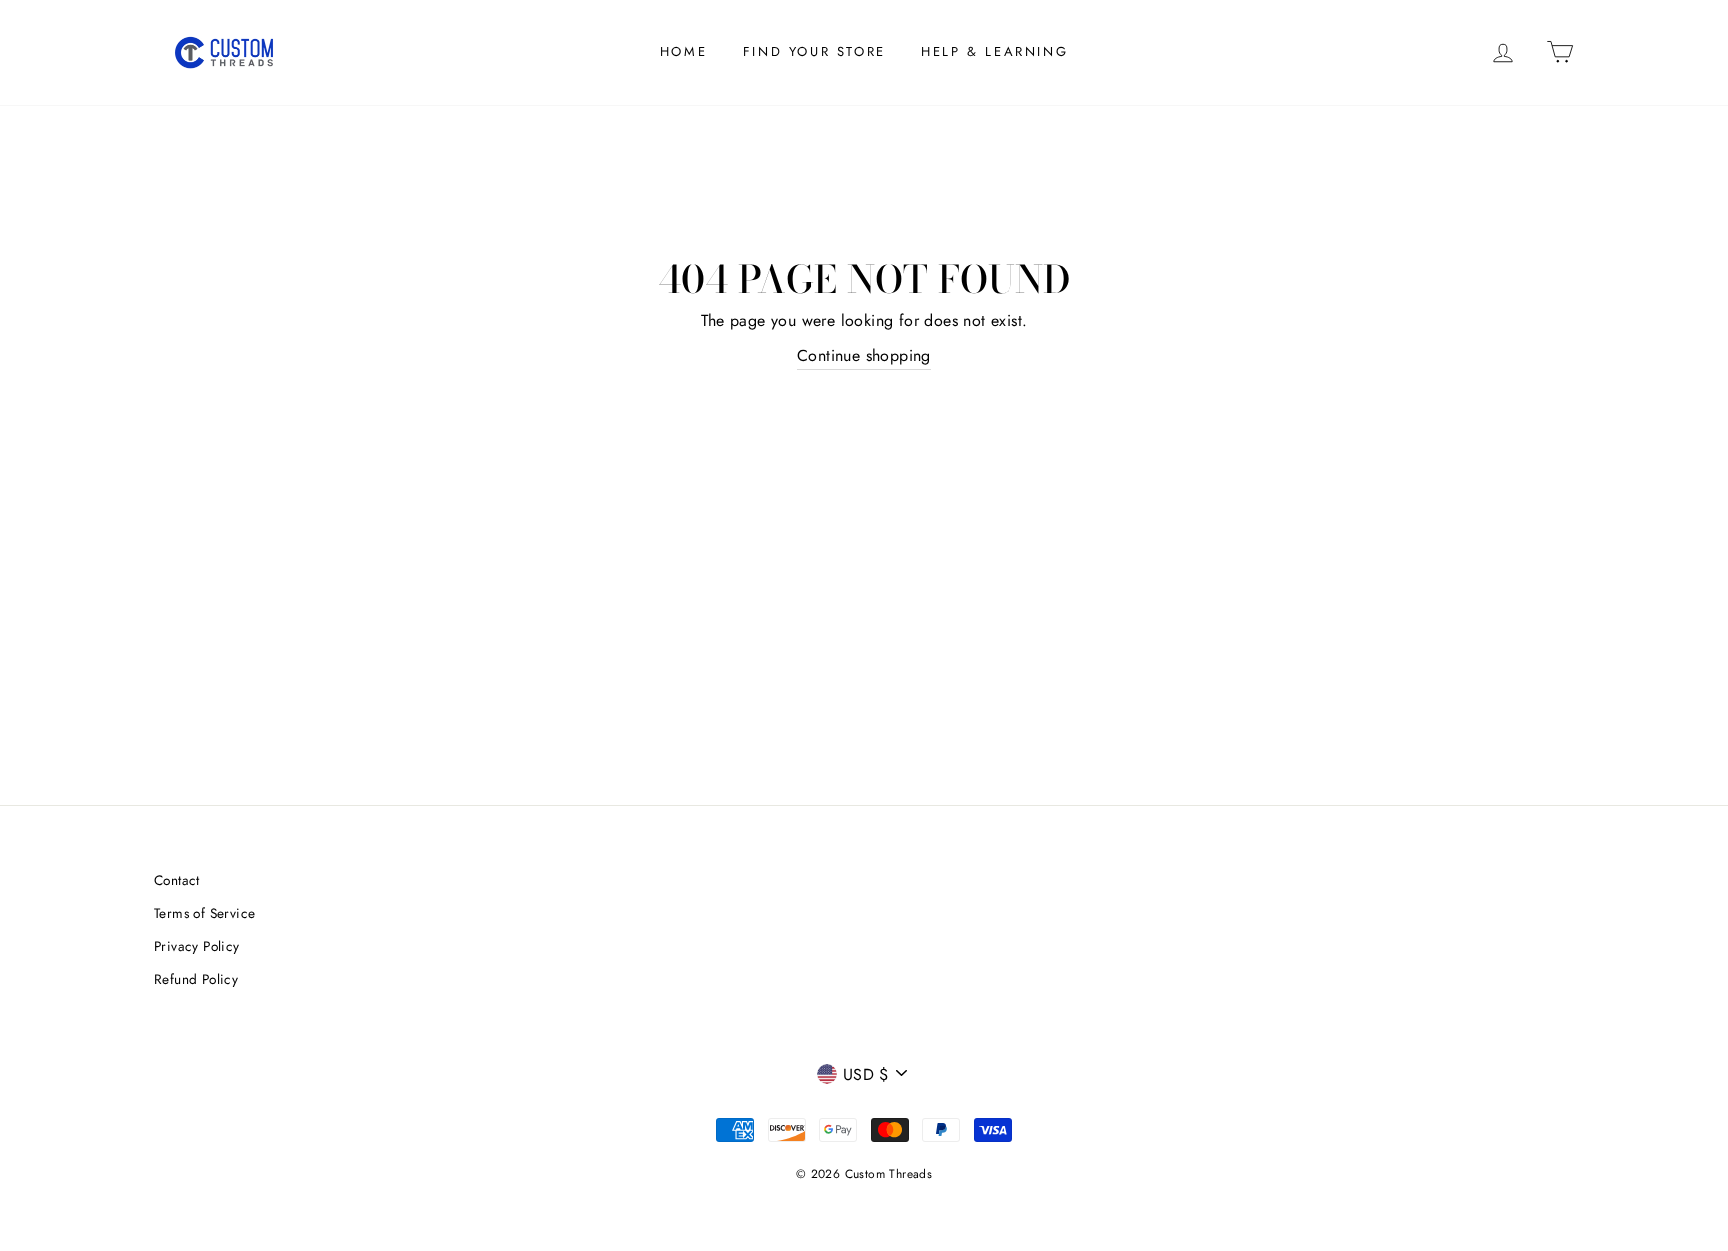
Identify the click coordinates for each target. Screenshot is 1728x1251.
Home (683, 51)
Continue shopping (864, 355)
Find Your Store (814, 51)
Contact (177, 880)
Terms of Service (204, 913)
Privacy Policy (197, 946)
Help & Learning (994, 51)
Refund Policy (196, 979)
